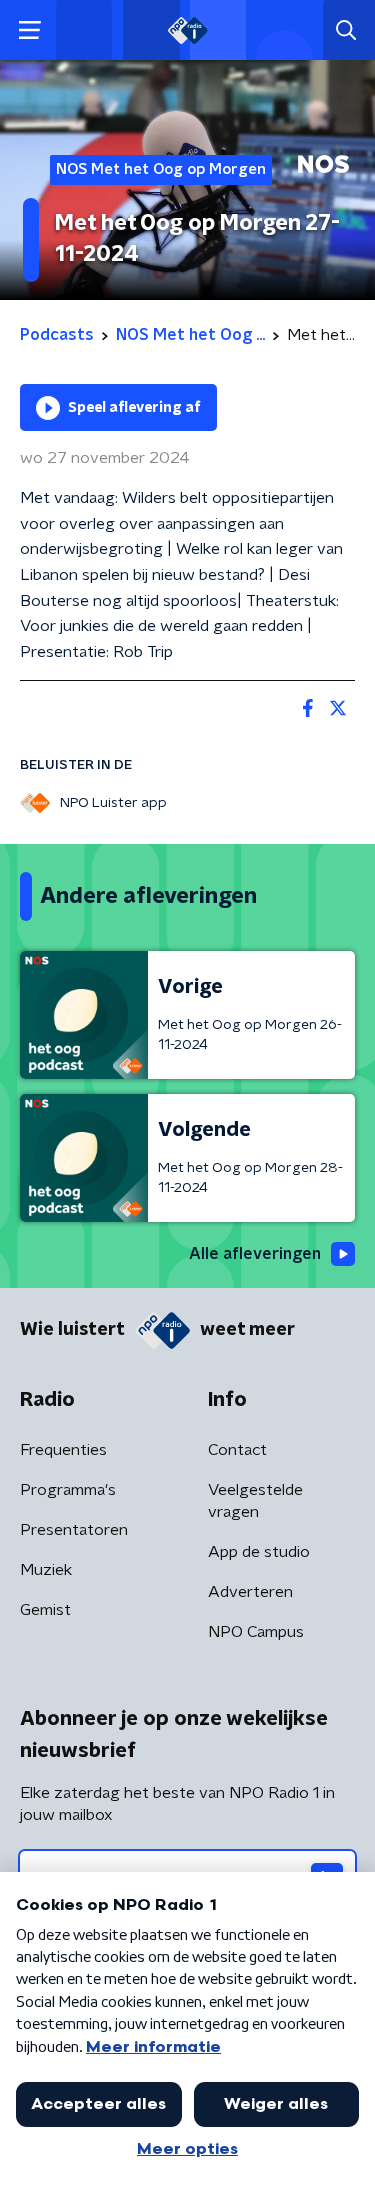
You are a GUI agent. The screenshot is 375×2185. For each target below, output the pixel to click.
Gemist (45, 1610)
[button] (29, 30)
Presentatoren (74, 1530)
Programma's (68, 1490)
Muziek (46, 1570)
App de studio (259, 1552)
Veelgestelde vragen (255, 1501)
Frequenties (63, 1450)
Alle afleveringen (255, 1254)
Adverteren (250, 1592)
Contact (237, 1450)
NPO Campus (256, 1632)
